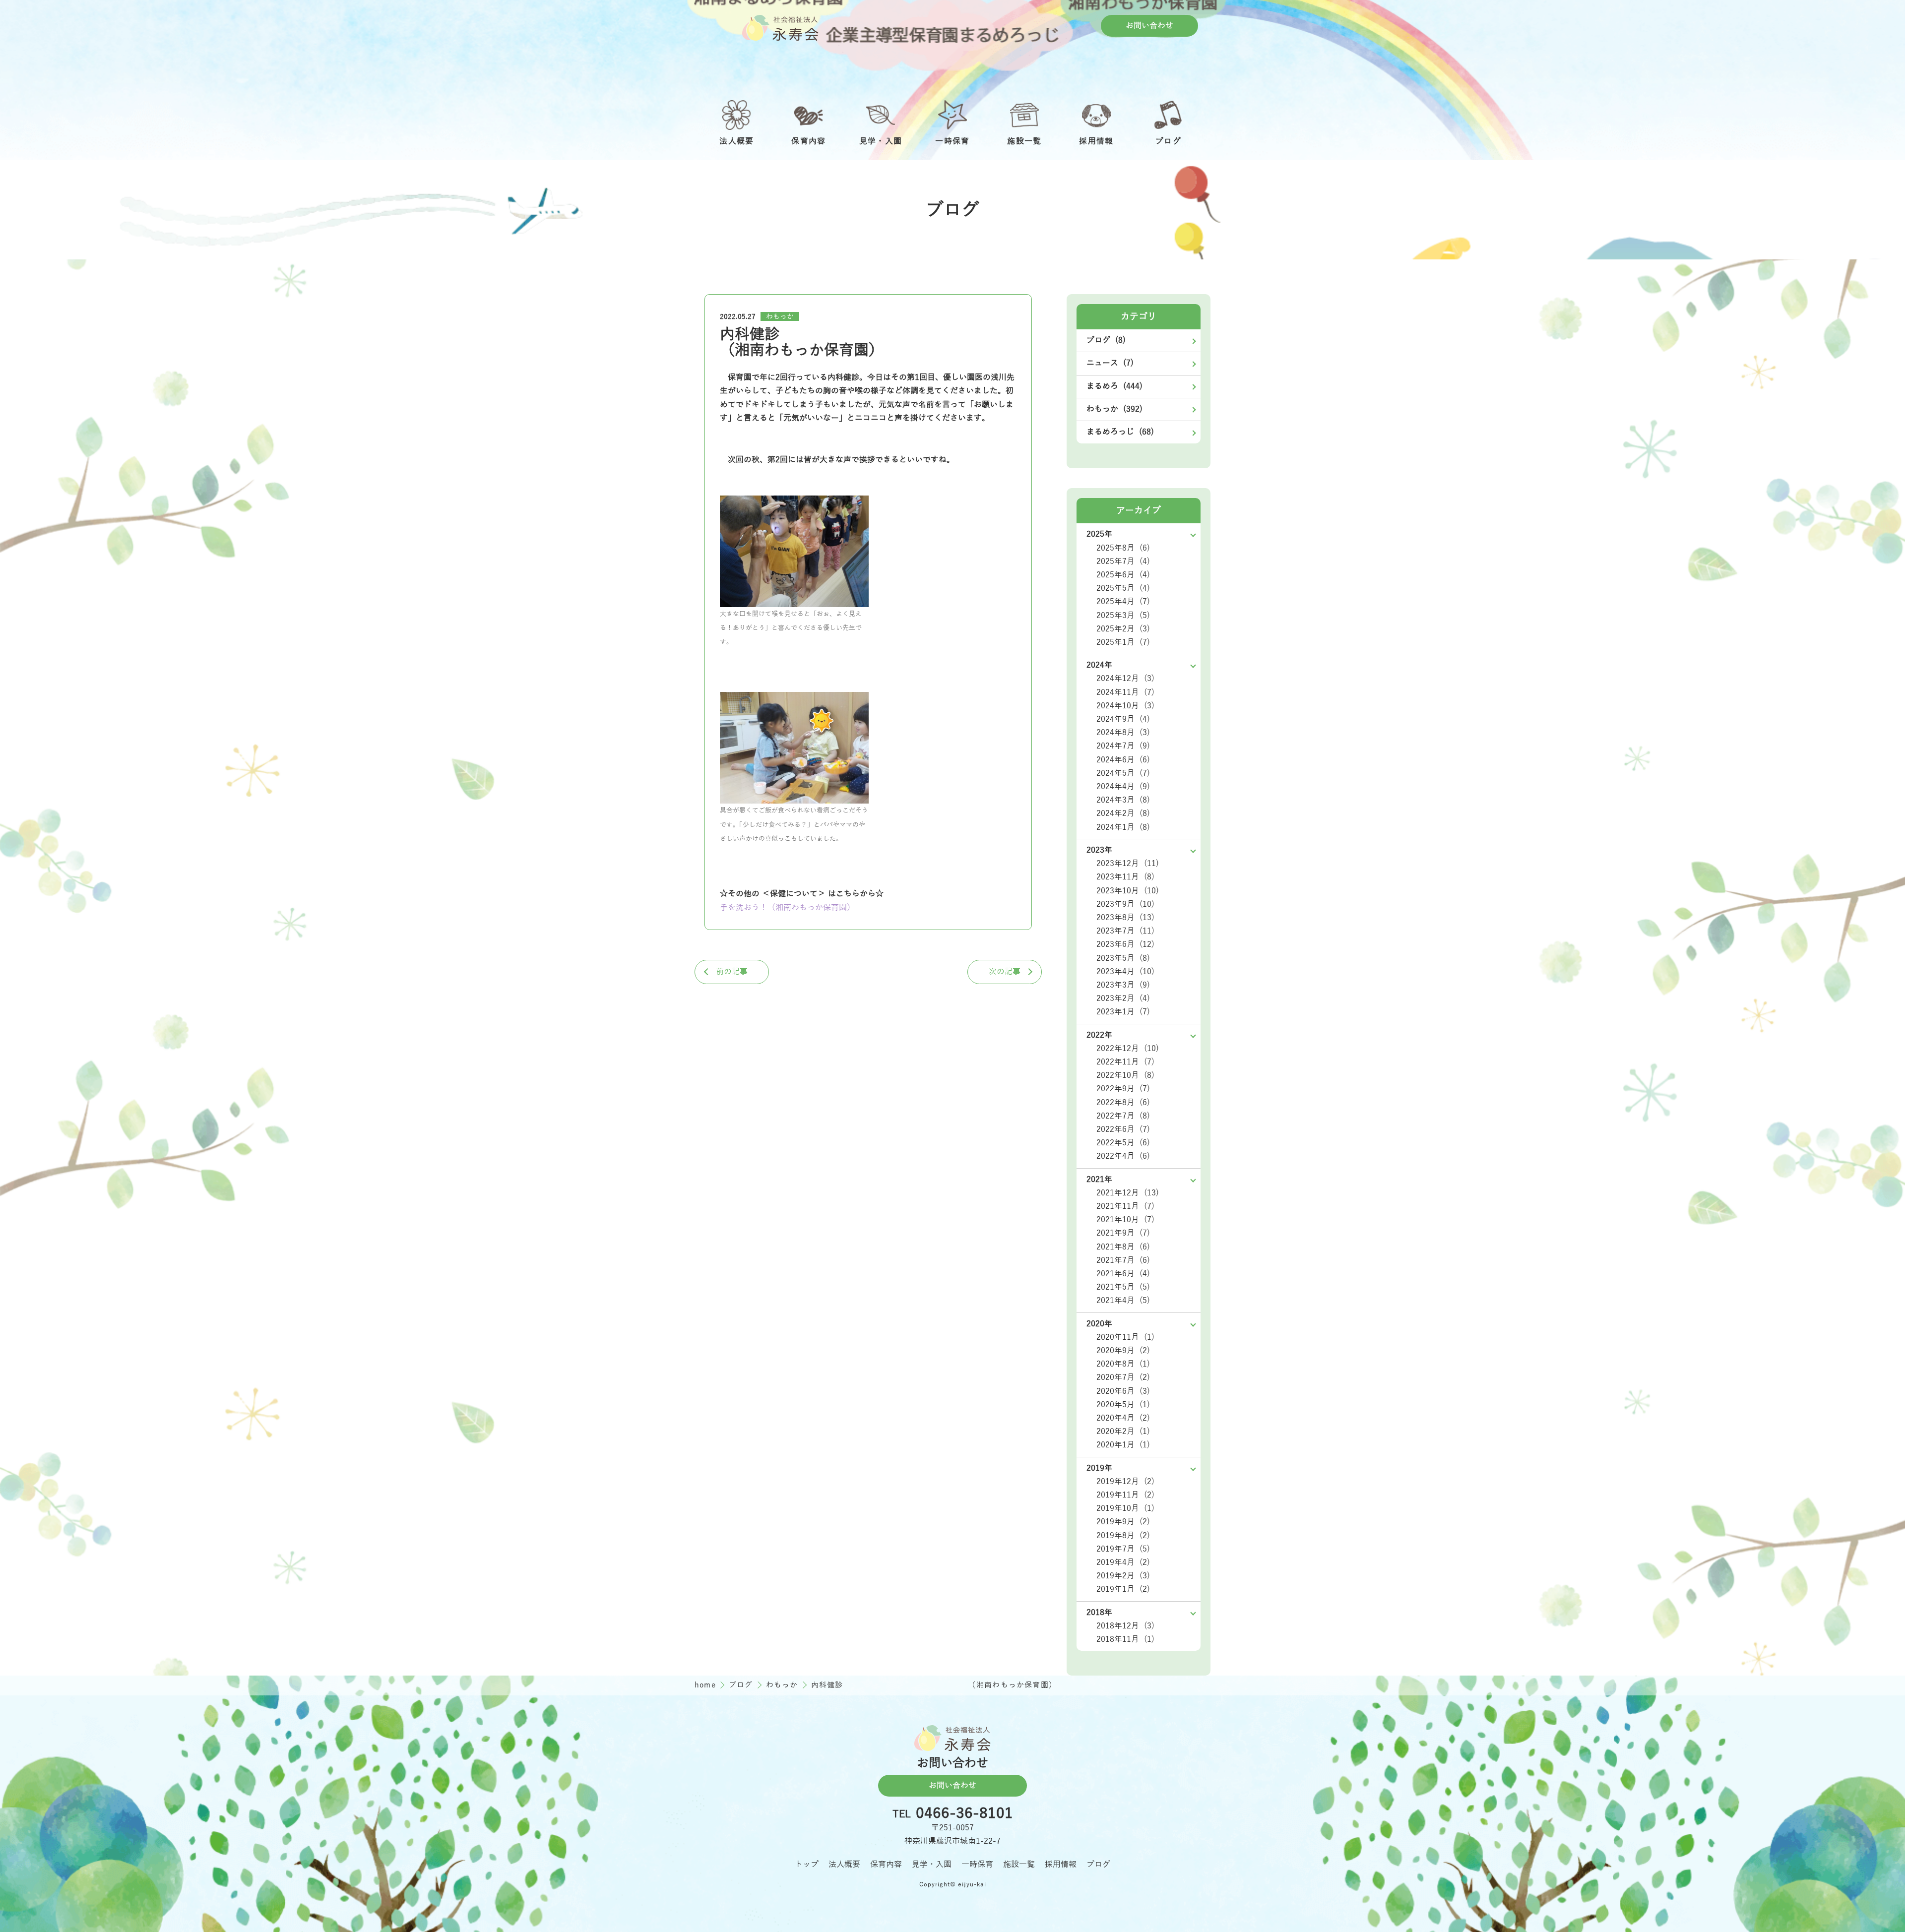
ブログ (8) (1106, 340)
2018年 (1099, 1613)
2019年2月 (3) (1123, 1576)
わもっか (780, 317)
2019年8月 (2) (1123, 1536)
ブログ (742, 1685)
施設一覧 (1019, 1865)
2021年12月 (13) (1128, 1193)
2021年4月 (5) (1123, 1301)
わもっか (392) (1114, 409)
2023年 (1099, 850)
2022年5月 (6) (1123, 1143)
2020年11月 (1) (1125, 1337)
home (706, 1685)
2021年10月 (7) (1125, 1220)
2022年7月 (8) (1123, 1116)
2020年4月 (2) (1123, 1418)
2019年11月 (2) (1125, 1495)
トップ (807, 1865)
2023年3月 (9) (1123, 985)
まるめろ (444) (1114, 386)
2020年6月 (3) (1123, 1391)
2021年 (1099, 1180)
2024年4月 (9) (1123, 787)
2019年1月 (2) (1123, 1589)
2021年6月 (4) (1123, 1274)
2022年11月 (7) (1125, 1062)
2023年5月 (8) (1123, 958)
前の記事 (732, 972)
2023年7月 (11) (1125, 931)
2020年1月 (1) (1123, 1445)
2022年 (1099, 1035)
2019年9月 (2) (1123, 1522)
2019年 (1099, 1468)
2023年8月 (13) (1125, 918)
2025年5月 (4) (1123, 588)
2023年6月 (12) (1125, 944)
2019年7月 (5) (1123, 1549)
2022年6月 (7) (1123, 1129)
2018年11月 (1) (1125, 1639)
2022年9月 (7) (1123, 1089)
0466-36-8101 (964, 1814)
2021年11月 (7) (1125, 1206)
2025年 (1099, 534)
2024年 (1099, 665)
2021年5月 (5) (1123, 1287)
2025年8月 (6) (1123, 548)
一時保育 (977, 1865)
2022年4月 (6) (1123, 1156)
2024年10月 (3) (1125, 706)
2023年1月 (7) (1123, 1012)
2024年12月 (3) (1125, 679)
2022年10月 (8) (1125, 1075)
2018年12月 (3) (1125, 1626)
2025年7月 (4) (1123, 561)
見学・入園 (932, 1865)
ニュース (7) (1110, 363)
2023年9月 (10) (1125, 904)
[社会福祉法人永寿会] (780, 28)
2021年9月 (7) (1123, 1233)
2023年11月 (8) (1125, 877)
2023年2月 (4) (1123, 998)
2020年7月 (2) (1123, 1377)
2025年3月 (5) (1123, 616)
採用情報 (1061, 1865)
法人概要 (844, 1865)
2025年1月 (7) (1123, 642)
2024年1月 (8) (1123, 827)
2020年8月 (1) (1123, 1364)
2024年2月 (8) (1123, 813)
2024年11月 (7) (1125, 692)
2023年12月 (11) (1128, 864)
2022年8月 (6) (1123, 1103)
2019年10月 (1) (1125, 1508)
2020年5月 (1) (1123, 1405)
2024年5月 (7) (1123, 773)
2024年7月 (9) (1123, 746)
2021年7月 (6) (1123, 1260)
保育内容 (886, 1865)
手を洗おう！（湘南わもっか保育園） (787, 908)
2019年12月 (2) (1125, 1482)
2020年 (1099, 1324)
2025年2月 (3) (1123, 629)
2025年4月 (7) (1123, 602)
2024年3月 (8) (1123, 800)
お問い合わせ (1149, 26)
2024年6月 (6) (1123, 760)
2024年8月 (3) (1123, 733)
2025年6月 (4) (1123, 575)
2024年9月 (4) (1123, 719)
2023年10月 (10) (1128, 891)
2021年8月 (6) (1123, 1247)
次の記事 (1005, 972)
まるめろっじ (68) (1120, 432)
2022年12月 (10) (1128, 1049)
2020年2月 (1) (1123, 1432)
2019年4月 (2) (1123, 1562)
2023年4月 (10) (1125, 972)
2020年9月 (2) (1123, 1351)
